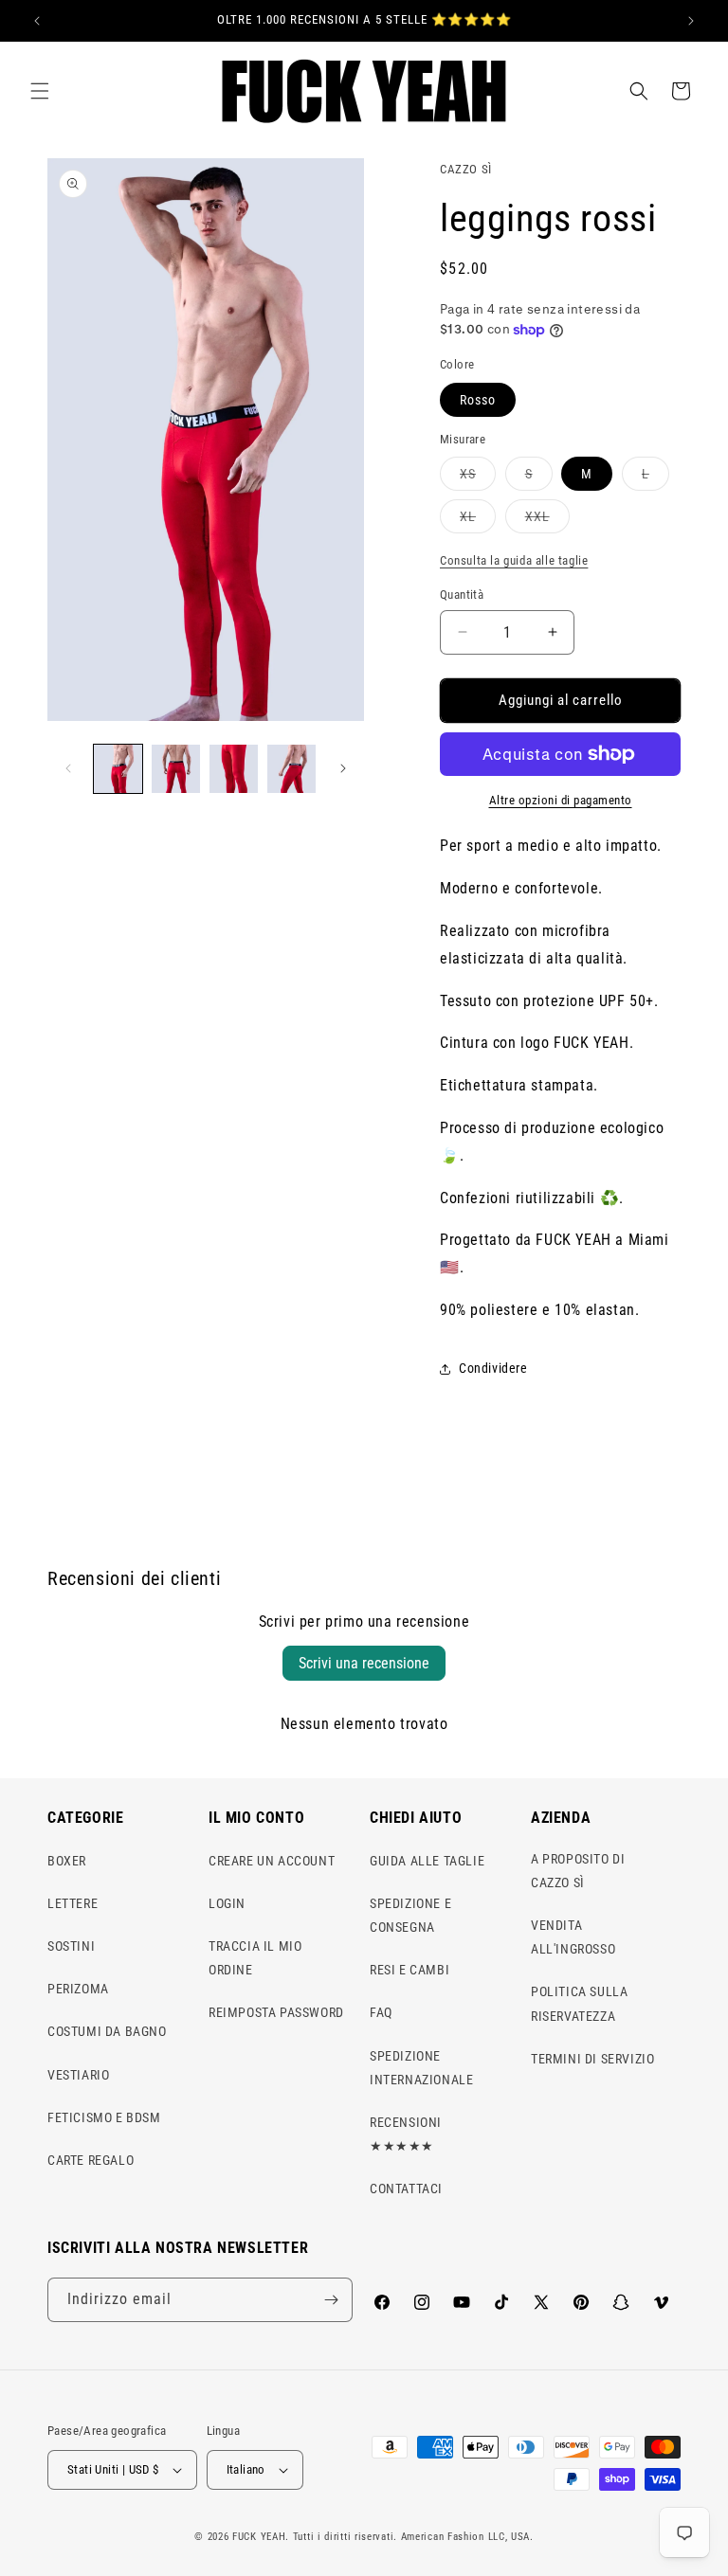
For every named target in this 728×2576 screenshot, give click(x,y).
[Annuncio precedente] (37, 21)
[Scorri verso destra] (343, 768)
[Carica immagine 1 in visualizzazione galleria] (118, 769)
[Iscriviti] (331, 2300)
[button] (40, 91)
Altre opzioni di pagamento (561, 800)
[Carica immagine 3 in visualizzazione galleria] (234, 769)
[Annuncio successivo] (691, 21)
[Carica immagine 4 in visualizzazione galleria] (291, 769)
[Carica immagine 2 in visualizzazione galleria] (176, 769)
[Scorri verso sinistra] (68, 768)
